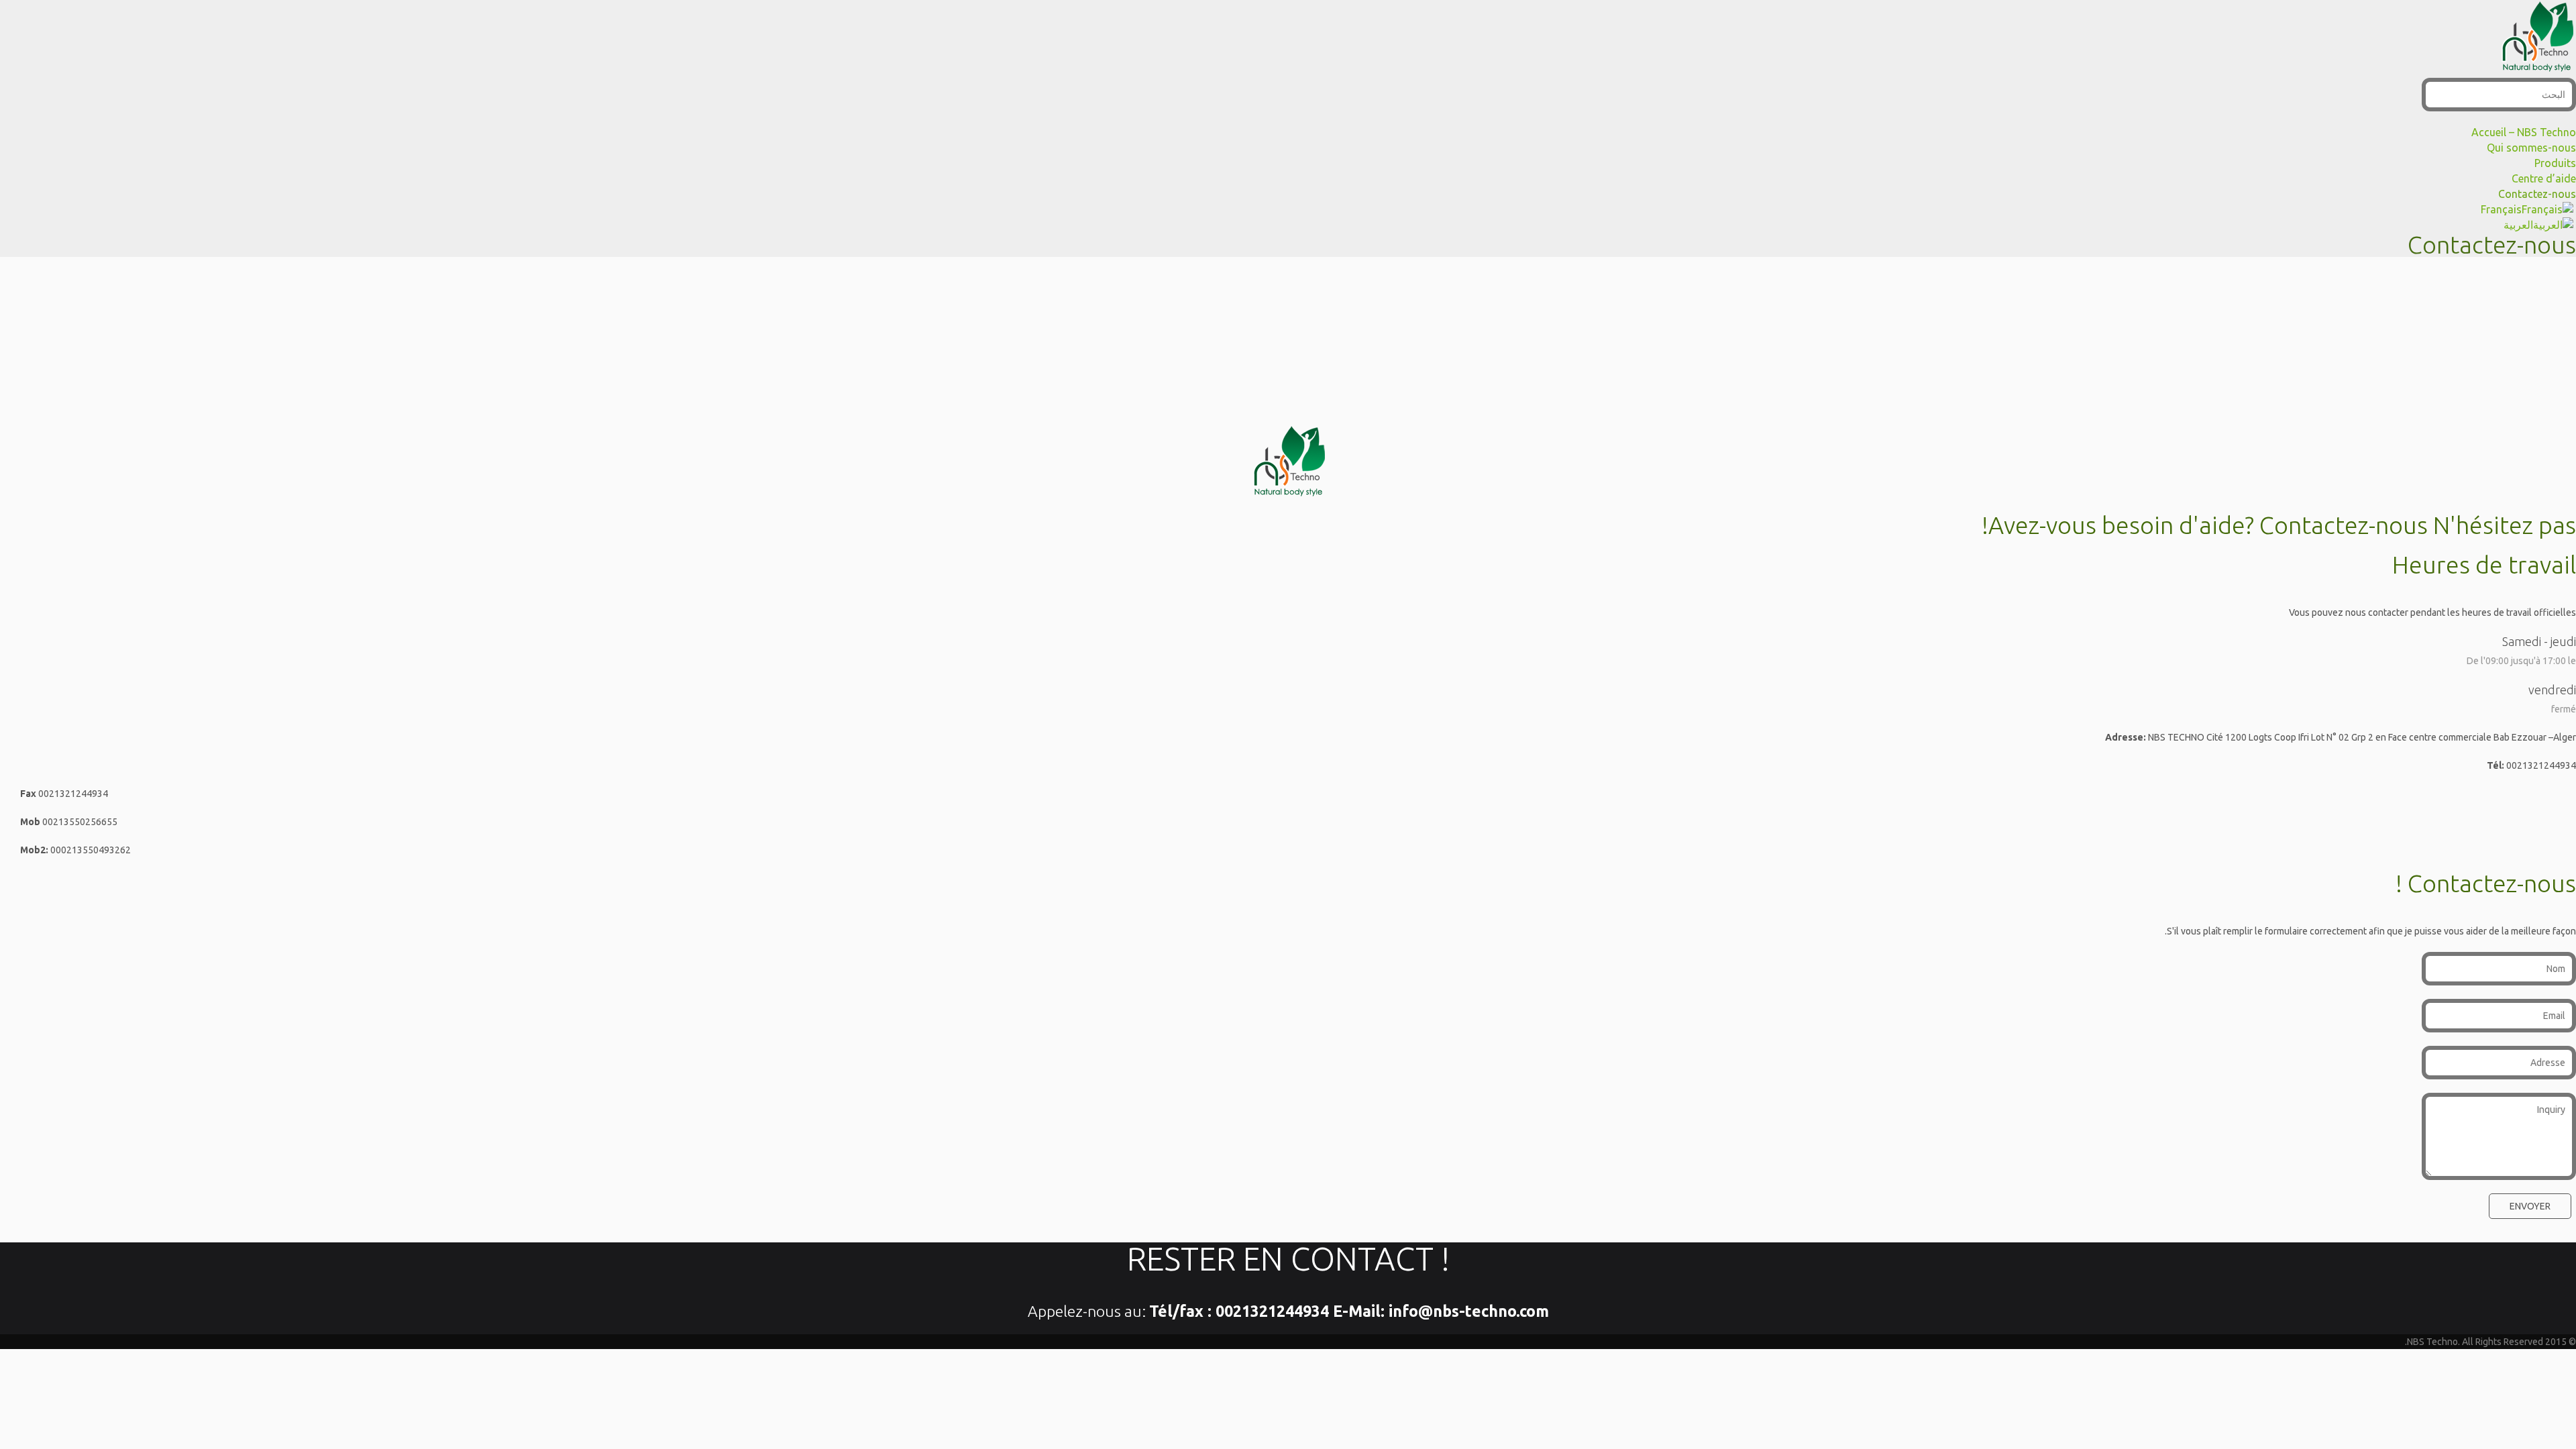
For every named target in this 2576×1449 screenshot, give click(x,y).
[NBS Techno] (2537, 70)
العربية (2518, 225)
